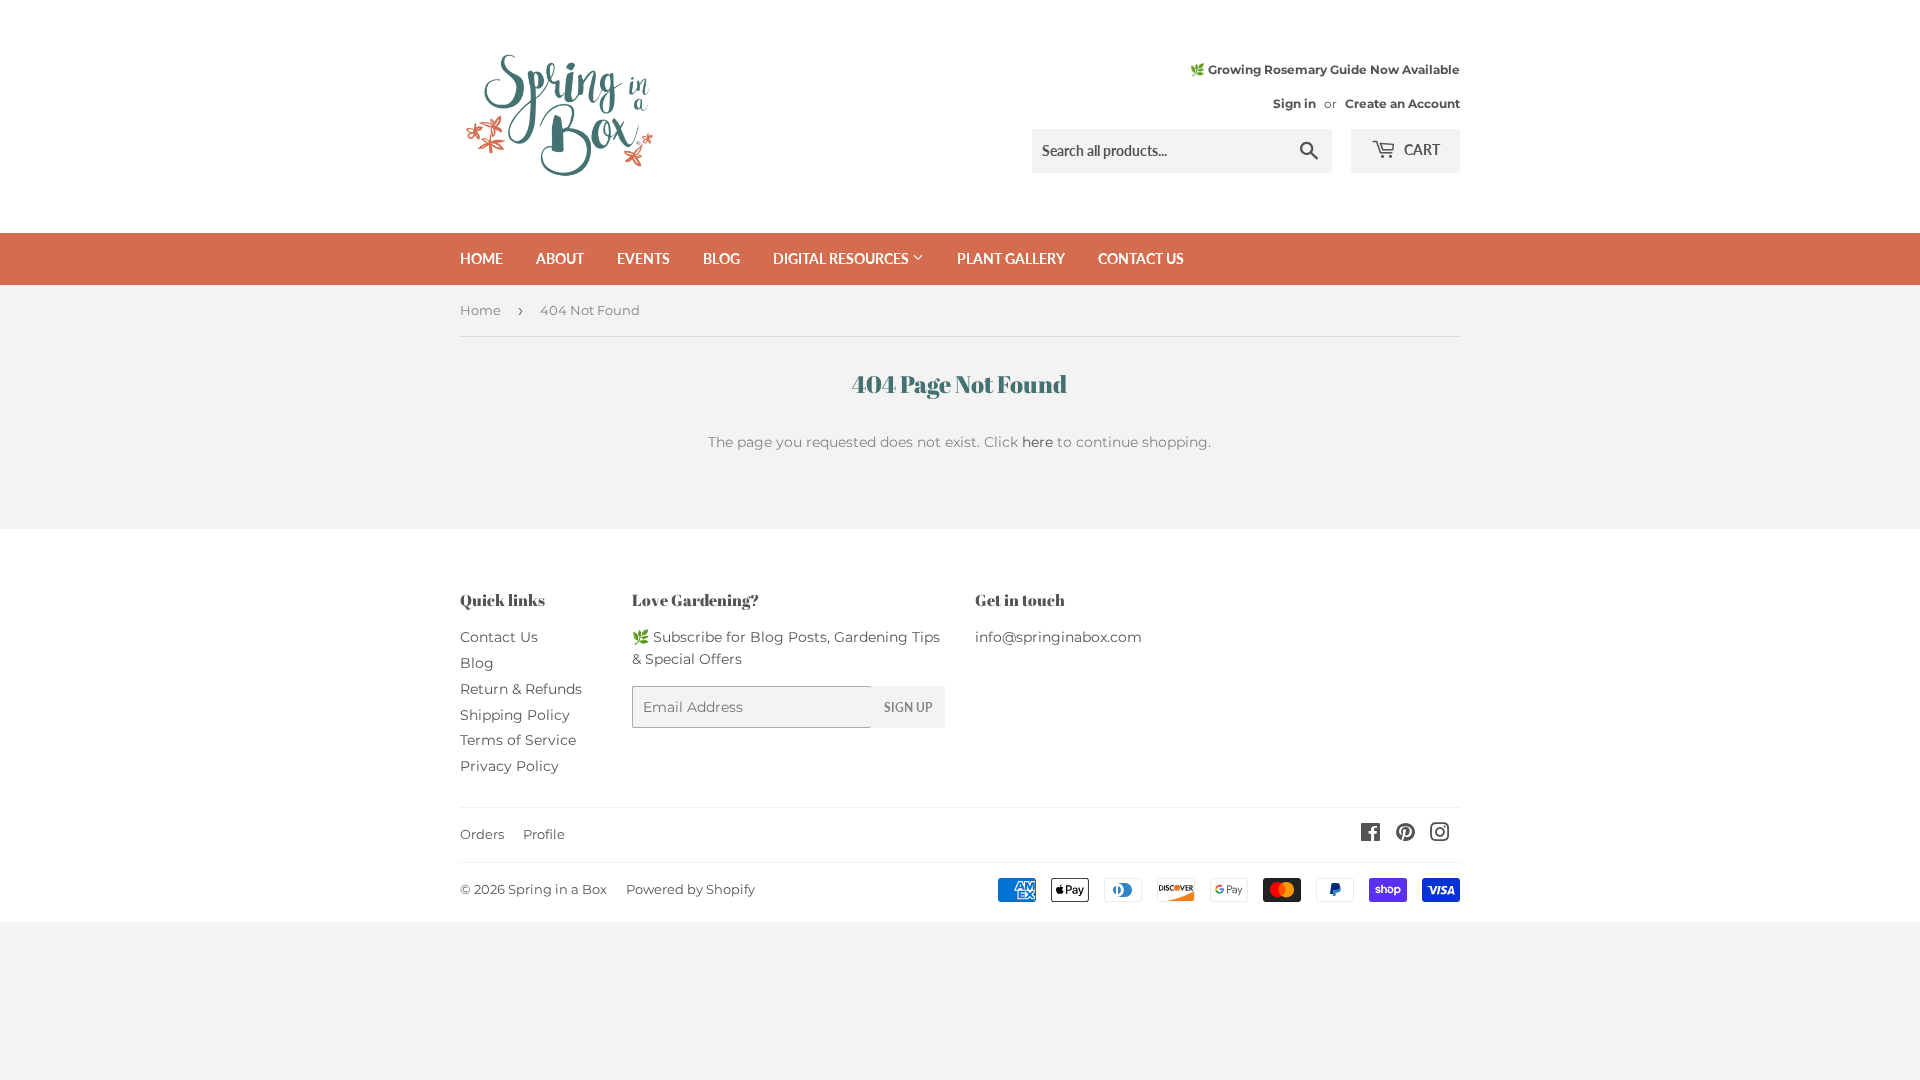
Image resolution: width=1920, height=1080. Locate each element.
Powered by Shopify (690, 889)
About (560, 258)
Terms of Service (518, 740)
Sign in (1294, 103)
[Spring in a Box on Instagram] (1440, 835)
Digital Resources (842, 258)
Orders (482, 834)
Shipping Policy (515, 715)
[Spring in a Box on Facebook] (1370, 835)
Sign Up (908, 707)
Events (643, 258)
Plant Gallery (1011, 258)
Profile (544, 834)
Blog (721, 258)
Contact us (1141, 258)
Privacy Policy (509, 766)
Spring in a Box (557, 889)
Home (481, 258)
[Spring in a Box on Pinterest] (1405, 835)
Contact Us (499, 637)
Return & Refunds (521, 689)
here (1037, 442)
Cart (1420, 149)
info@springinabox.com (1058, 637)
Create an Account (1402, 103)
